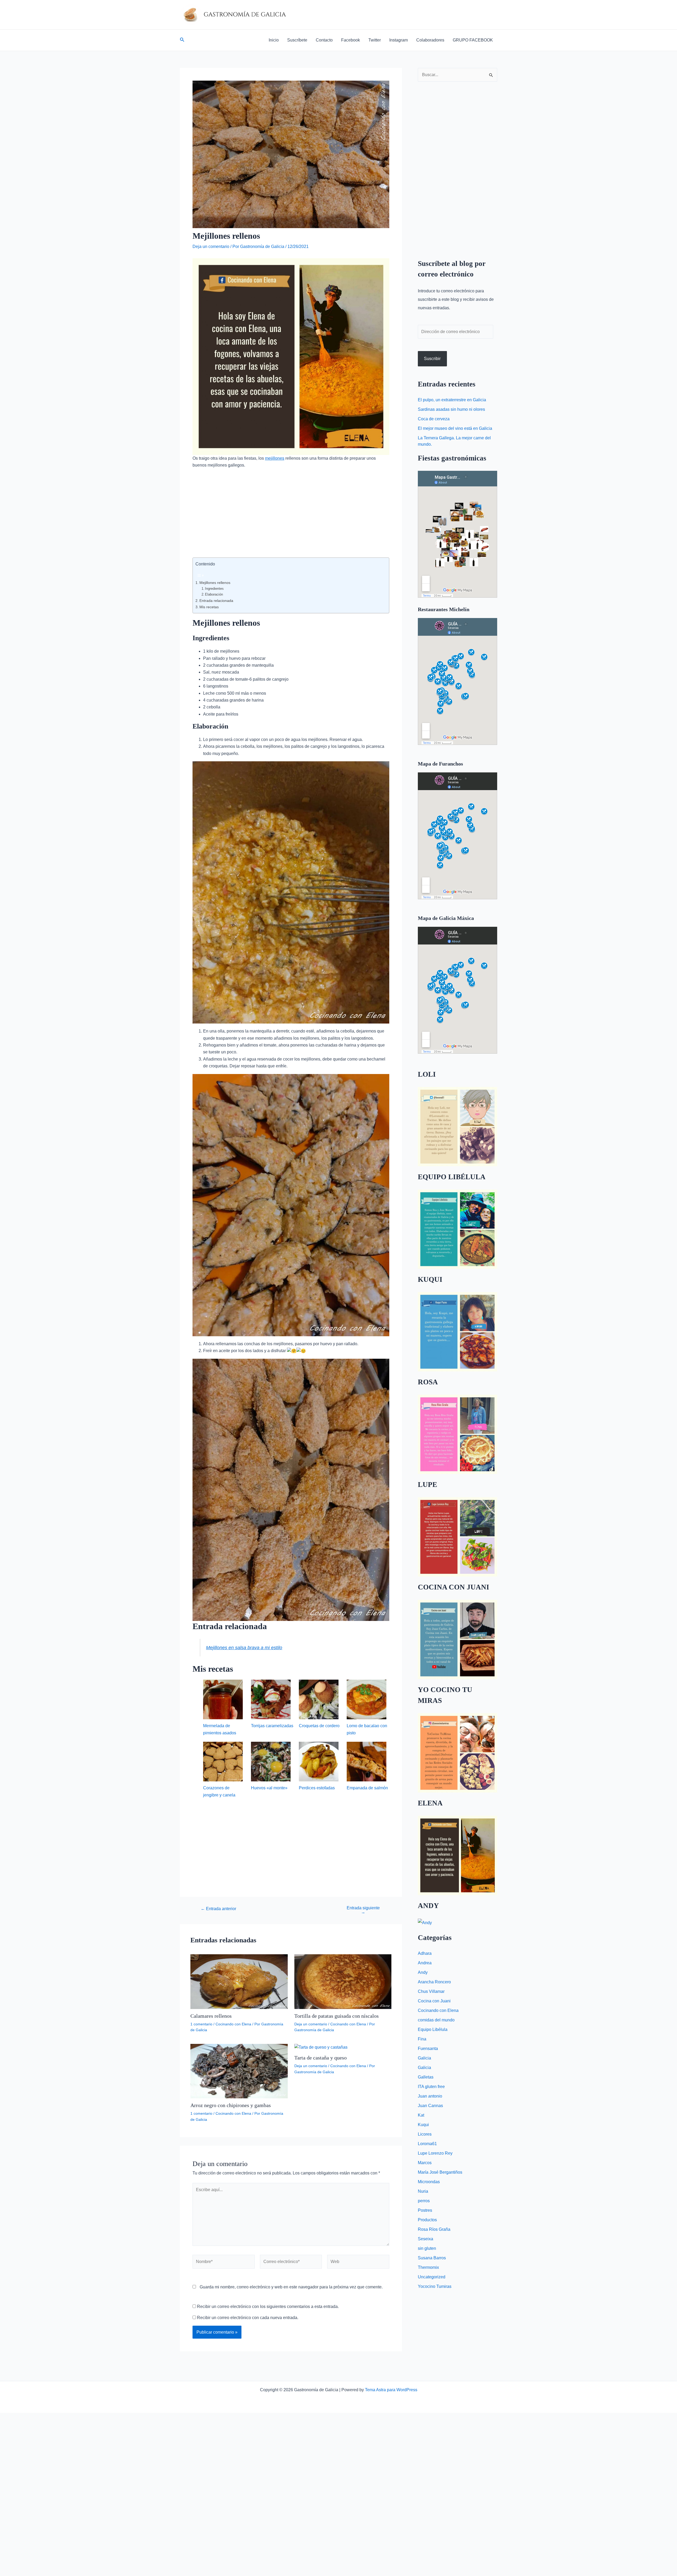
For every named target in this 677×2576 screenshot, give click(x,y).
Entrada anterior (218, 1909)
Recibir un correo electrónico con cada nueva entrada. (248, 2318)
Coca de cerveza (434, 419)
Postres (425, 2210)
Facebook (351, 40)
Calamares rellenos (211, 2016)
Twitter (375, 40)
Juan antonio (430, 2096)
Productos (427, 2220)
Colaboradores (430, 40)
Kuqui (423, 2125)
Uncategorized (432, 2277)
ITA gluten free (431, 2087)
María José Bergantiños (440, 2172)
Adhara (425, 1953)
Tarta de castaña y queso (321, 2058)
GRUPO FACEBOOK (473, 40)
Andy (423, 1972)
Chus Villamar (431, 1991)
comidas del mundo (436, 2020)
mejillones (275, 458)
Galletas (426, 2077)
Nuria (423, 2191)
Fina (422, 2039)
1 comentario (201, 2024)
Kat (421, 2115)
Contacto (324, 40)
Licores (425, 2134)
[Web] (358, 2263)
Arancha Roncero (434, 1982)
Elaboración (214, 594)
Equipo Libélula (433, 2029)
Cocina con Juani (434, 2001)
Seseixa (426, 2239)
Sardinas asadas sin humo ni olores (451, 409)
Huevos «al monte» (269, 1788)
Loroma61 (427, 2144)
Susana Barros (432, 2258)
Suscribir (432, 359)
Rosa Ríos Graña (434, 2229)
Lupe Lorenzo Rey (435, 2153)
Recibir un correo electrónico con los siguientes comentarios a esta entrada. (268, 2307)
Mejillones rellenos (215, 583)
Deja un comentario (211, 246)
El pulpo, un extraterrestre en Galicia (452, 400)
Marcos (425, 2163)
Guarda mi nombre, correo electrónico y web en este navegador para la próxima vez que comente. (291, 2287)
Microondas (429, 2182)
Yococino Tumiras (435, 2286)
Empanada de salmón (367, 1788)
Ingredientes (214, 589)
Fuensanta (428, 2049)
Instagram (399, 40)
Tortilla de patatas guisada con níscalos (337, 2016)
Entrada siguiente (363, 1910)
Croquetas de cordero (319, 1726)
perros (424, 2201)
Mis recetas (209, 607)
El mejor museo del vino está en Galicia (455, 428)
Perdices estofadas (317, 1788)
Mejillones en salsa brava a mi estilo (244, 1648)
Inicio (274, 40)
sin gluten (427, 2248)
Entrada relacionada (216, 601)
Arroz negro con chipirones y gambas (231, 2105)
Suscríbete (297, 40)
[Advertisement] (291, 518)
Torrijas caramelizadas (272, 1726)
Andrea (425, 1963)
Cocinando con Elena (233, 2024)
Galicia (424, 2058)
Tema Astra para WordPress (391, 2390)
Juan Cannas (430, 2106)
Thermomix (428, 2267)
